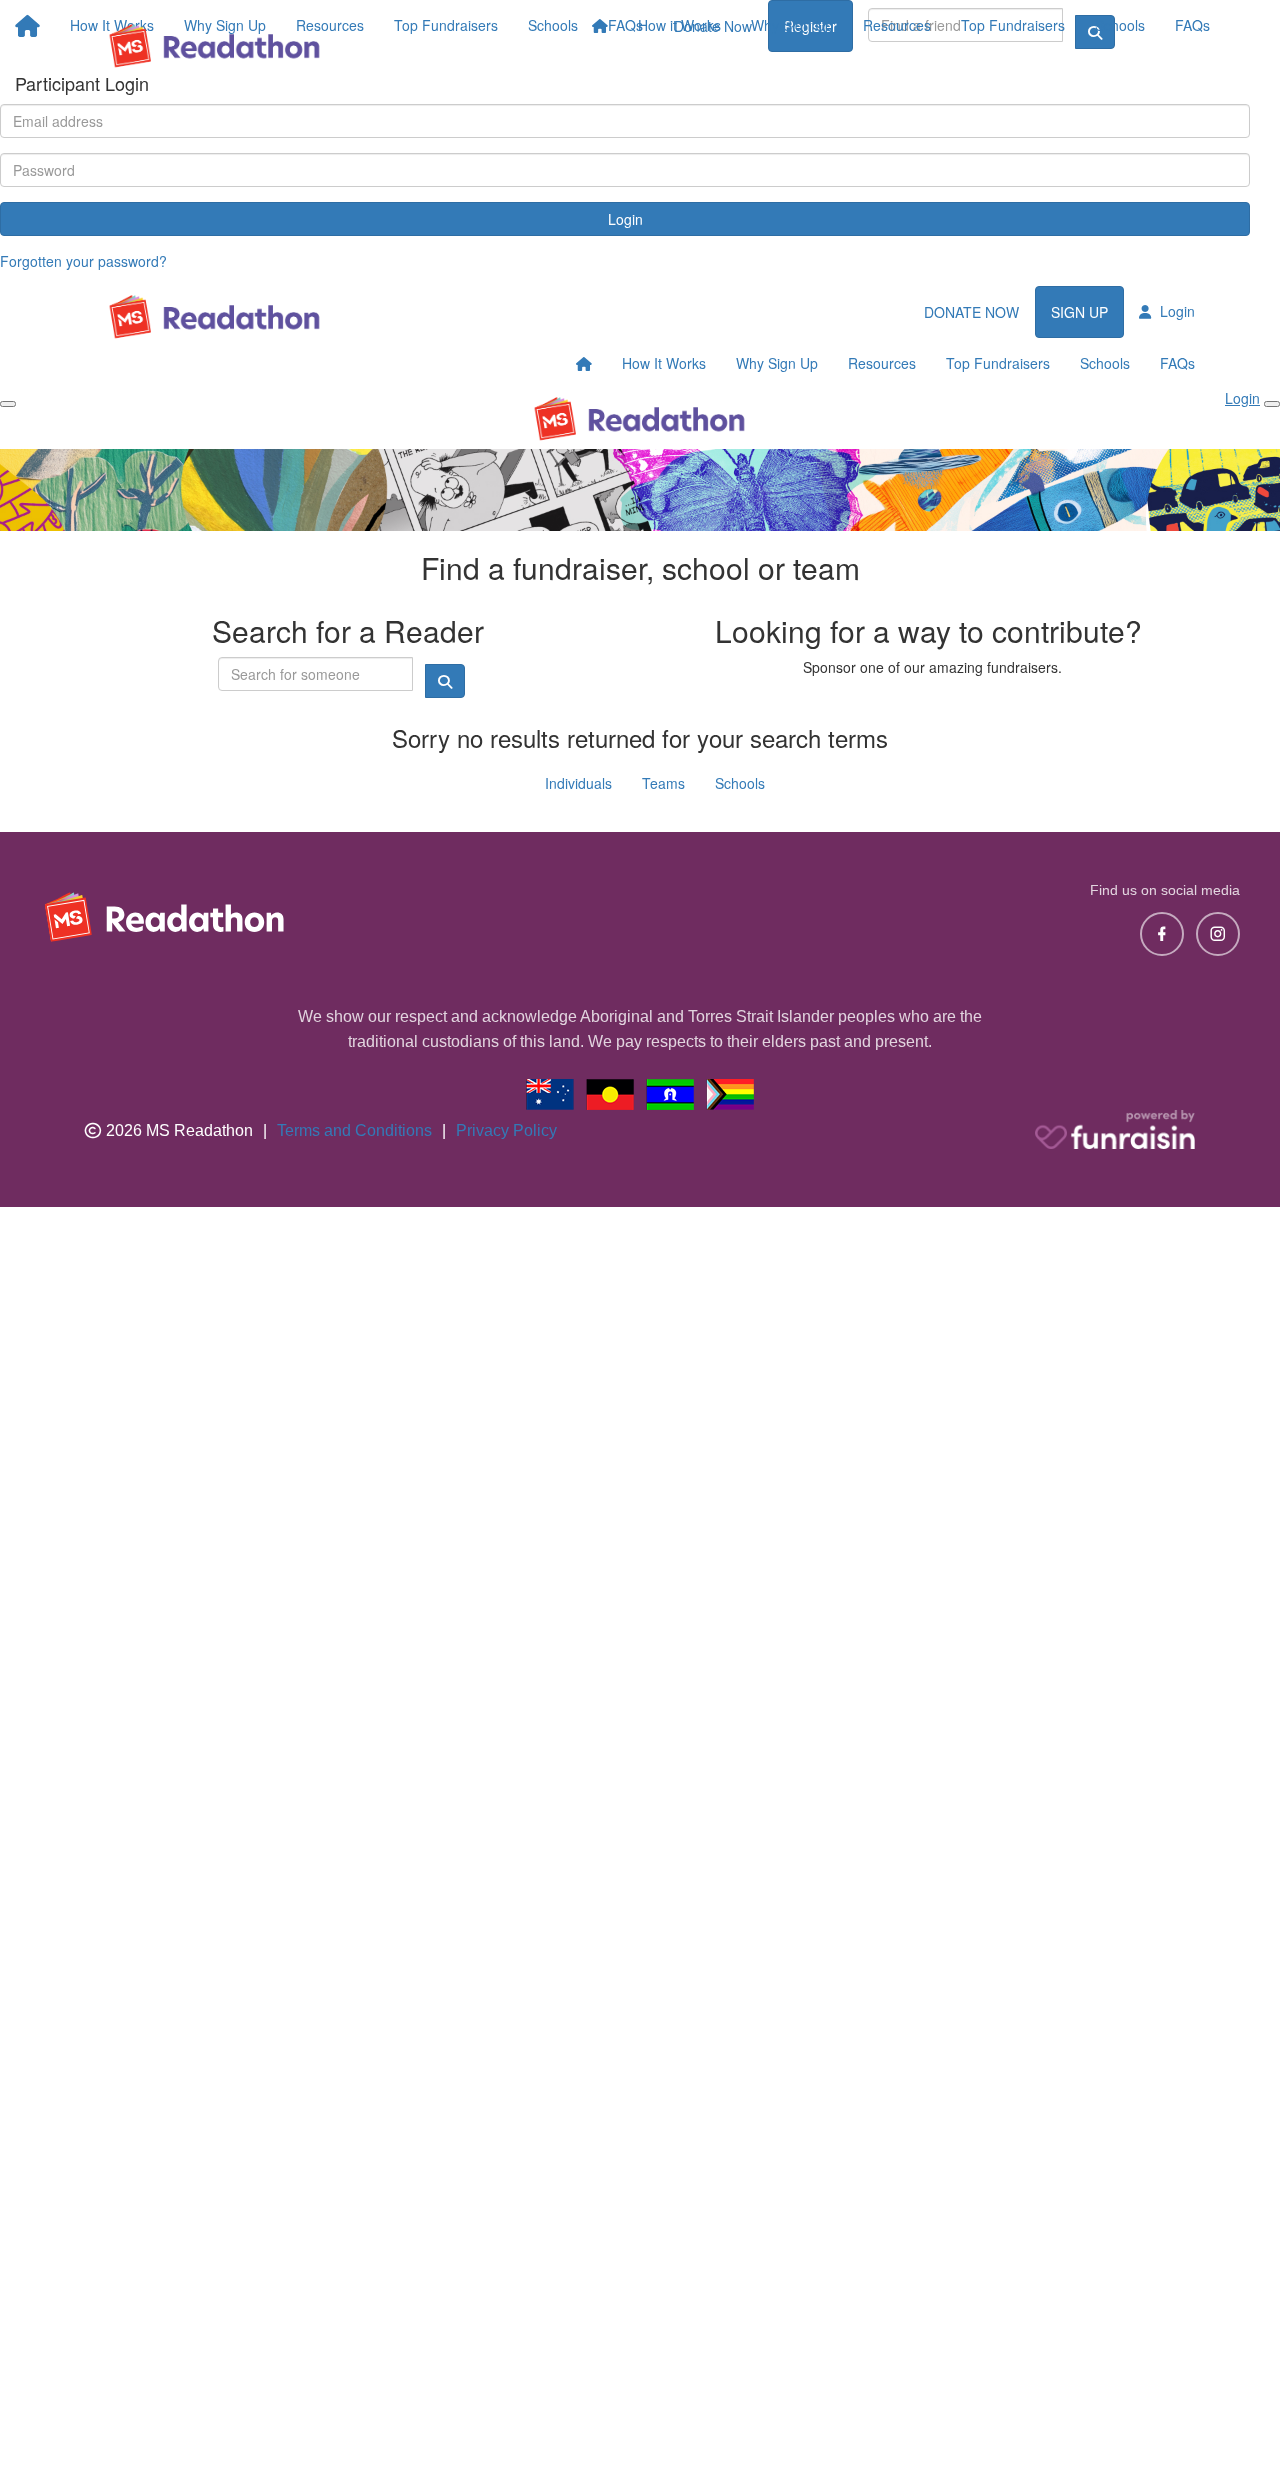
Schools (1120, 25)
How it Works (679, 25)
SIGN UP (1079, 312)
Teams (663, 783)
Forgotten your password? (83, 261)
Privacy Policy (506, 1130)
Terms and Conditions (354, 1130)
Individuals (578, 783)
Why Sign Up (792, 25)
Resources (897, 25)
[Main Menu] (8, 404)
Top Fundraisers (1013, 25)
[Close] (1272, 404)
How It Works (664, 363)
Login (625, 219)
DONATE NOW (971, 312)
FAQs (1192, 25)
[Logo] (215, 45)
